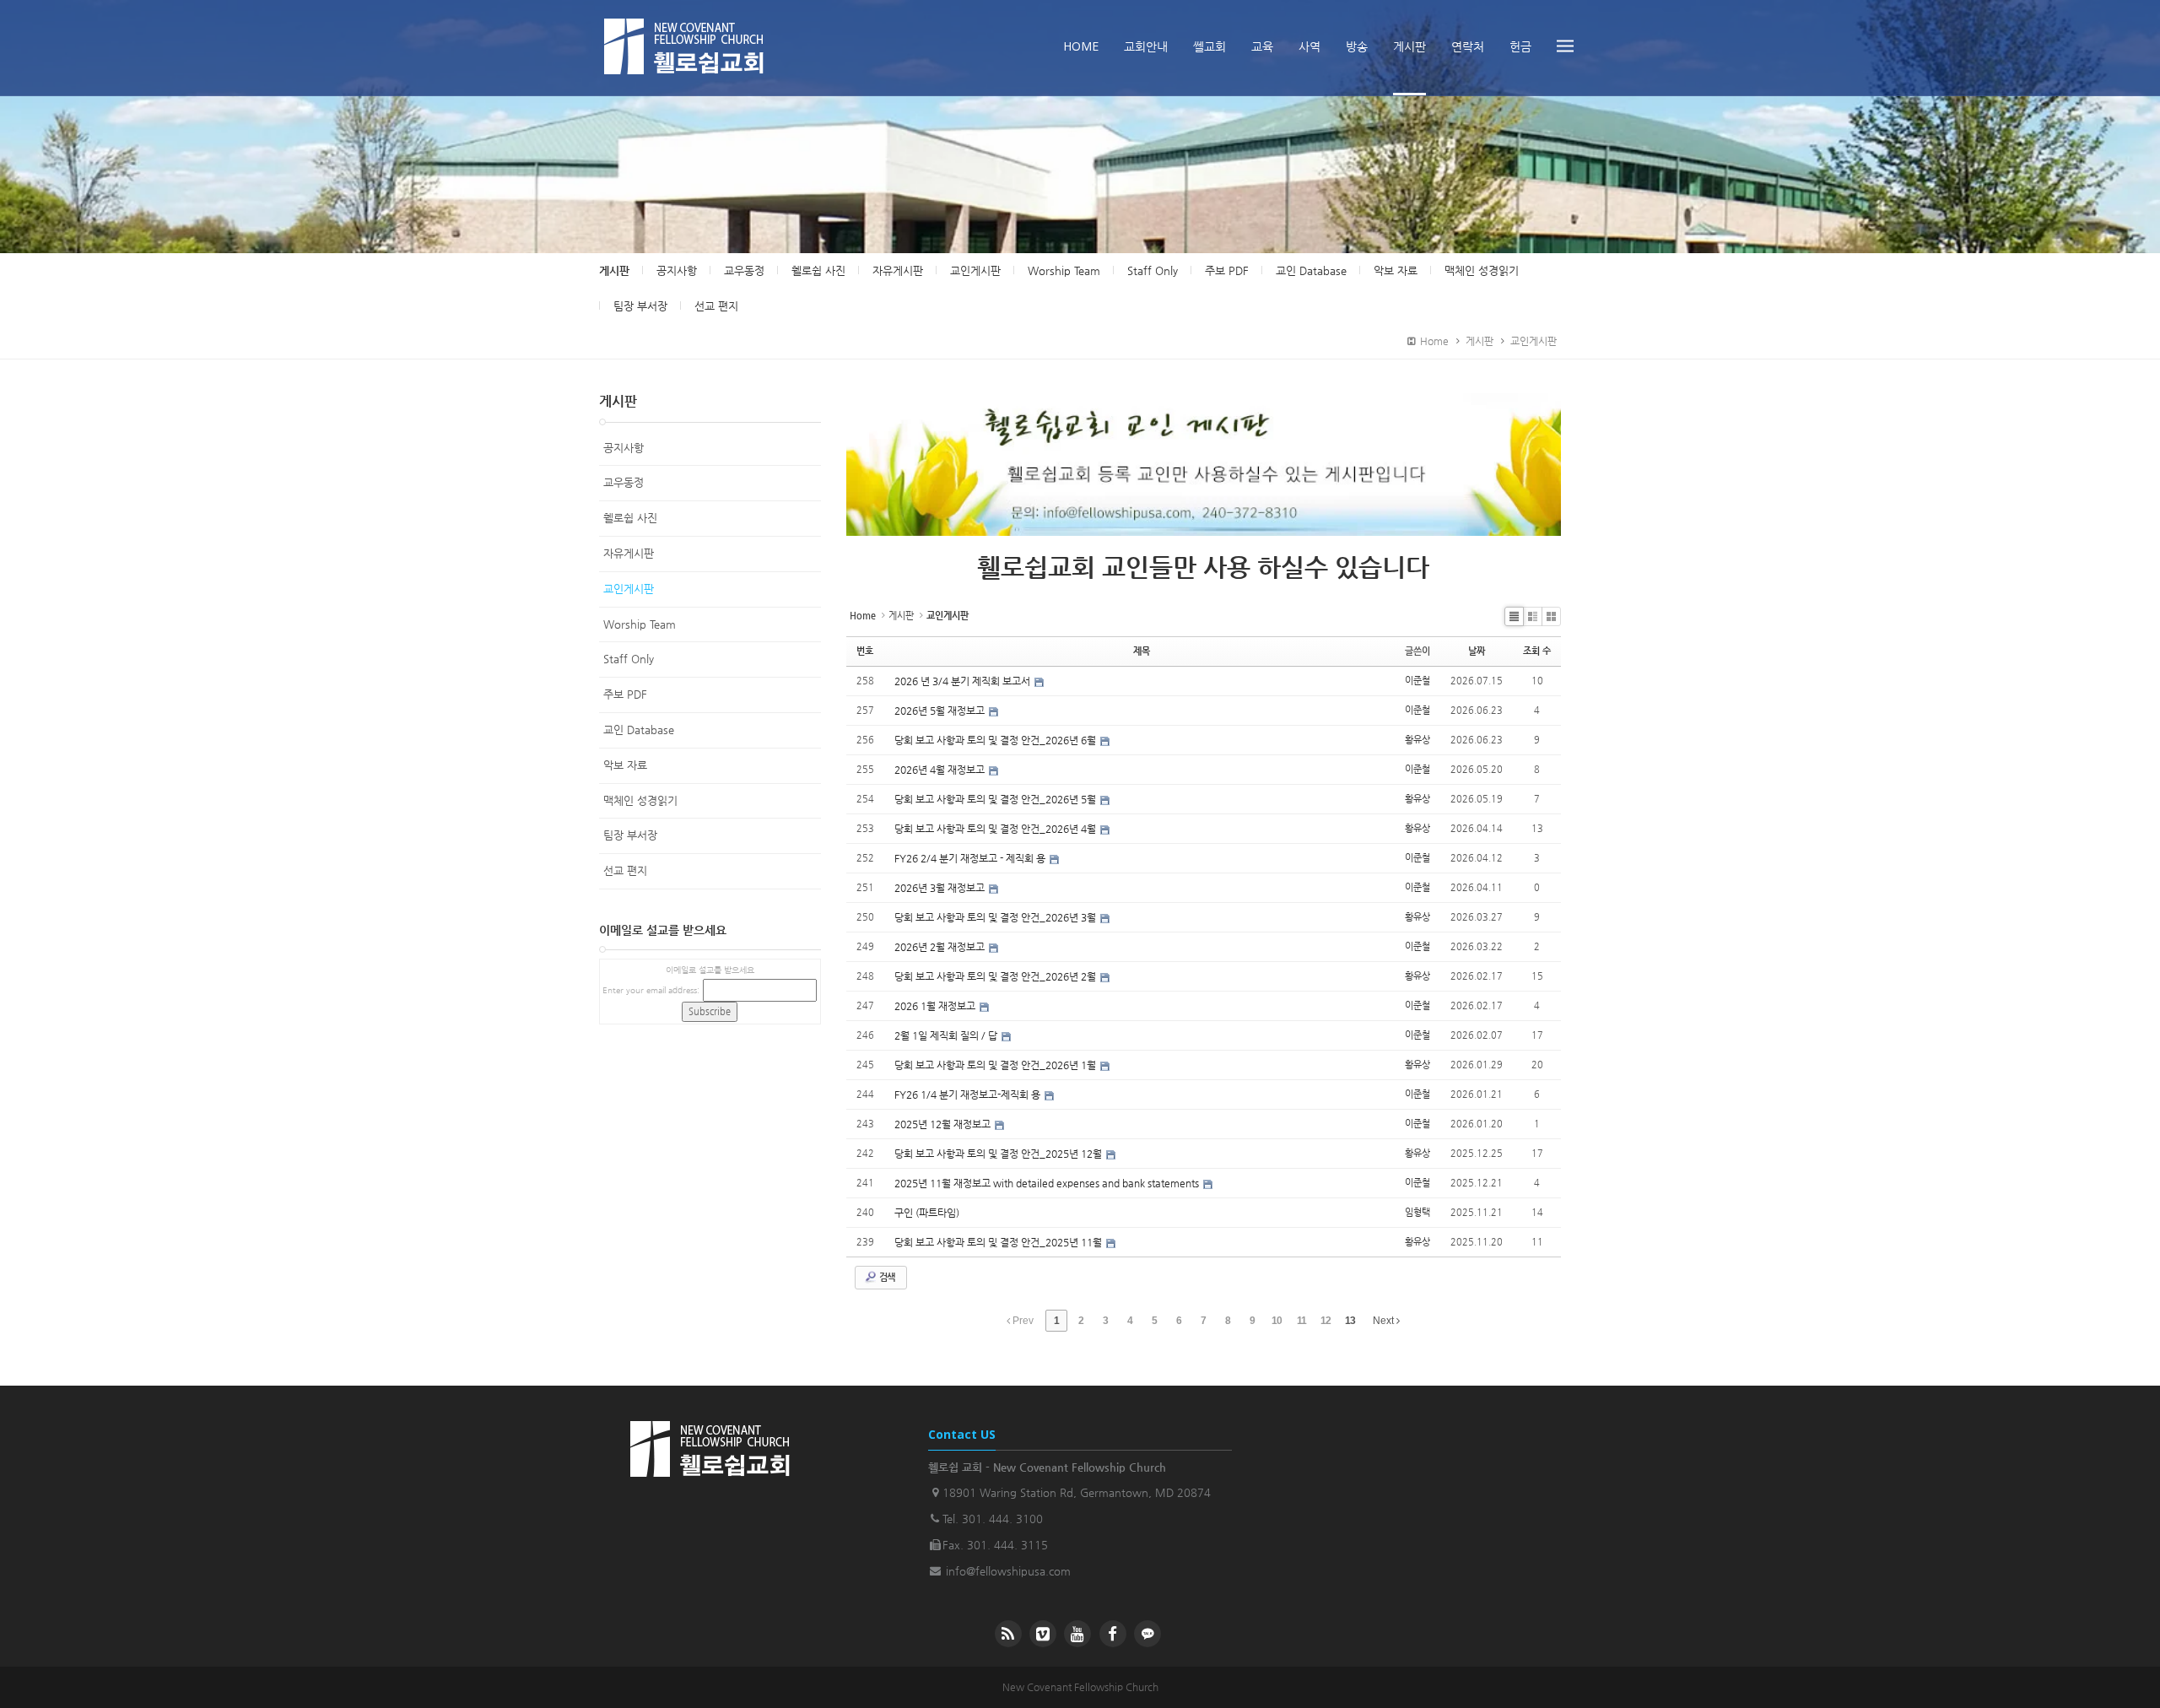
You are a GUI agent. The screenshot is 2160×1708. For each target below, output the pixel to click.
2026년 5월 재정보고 (941, 711)
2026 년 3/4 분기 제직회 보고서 (964, 681)
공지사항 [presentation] (677, 270)
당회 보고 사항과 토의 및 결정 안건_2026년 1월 (996, 1065)
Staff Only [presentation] (1153, 270)
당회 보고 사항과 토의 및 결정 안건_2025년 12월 (999, 1154)
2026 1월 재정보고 (936, 1006)
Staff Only (629, 659)
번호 (865, 651)
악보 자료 (625, 765)
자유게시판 (629, 553)
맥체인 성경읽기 (640, 800)
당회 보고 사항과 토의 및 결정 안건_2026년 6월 (996, 740)
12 (1326, 1321)
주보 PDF (625, 694)
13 (1350, 1321)
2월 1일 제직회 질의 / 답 (947, 1035)
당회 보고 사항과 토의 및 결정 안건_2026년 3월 (996, 917)
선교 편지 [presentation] (716, 306)
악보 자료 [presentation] (1396, 270)
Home (1432, 341)
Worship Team (640, 624)
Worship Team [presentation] (1064, 270)
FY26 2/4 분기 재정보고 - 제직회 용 (971, 858)
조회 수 (1537, 651)
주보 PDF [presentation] (1227, 270)
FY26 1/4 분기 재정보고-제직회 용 (969, 1095)
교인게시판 (1534, 341)
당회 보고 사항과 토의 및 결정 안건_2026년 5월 (996, 799)
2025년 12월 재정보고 (944, 1124)
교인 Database (639, 730)
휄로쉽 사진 (630, 518)
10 (1277, 1321)
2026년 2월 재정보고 (941, 947)
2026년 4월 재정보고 (941, 770)
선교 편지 (625, 870)
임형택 (1417, 1212)
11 (1301, 1321)
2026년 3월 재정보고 (941, 888)
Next (1385, 1321)
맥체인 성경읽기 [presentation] (1482, 270)
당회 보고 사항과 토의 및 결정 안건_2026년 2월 (996, 976)
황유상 (1417, 740)
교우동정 (624, 482)
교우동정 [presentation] (744, 270)
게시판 (614, 270)
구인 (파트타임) (927, 1213)
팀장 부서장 (630, 835)
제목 (1142, 651)
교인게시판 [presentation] (975, 270)
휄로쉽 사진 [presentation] (818, 270)
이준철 (1417, 681)
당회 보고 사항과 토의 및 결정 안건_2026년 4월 (996, 829)
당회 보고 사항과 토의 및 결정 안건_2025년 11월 (999, 1242)
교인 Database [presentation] (1311, 270)
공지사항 (624, 448)
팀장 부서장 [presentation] (640, 306)
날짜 (1477, 651)
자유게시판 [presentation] (898, 270)
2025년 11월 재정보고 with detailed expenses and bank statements (1048, 1183)
